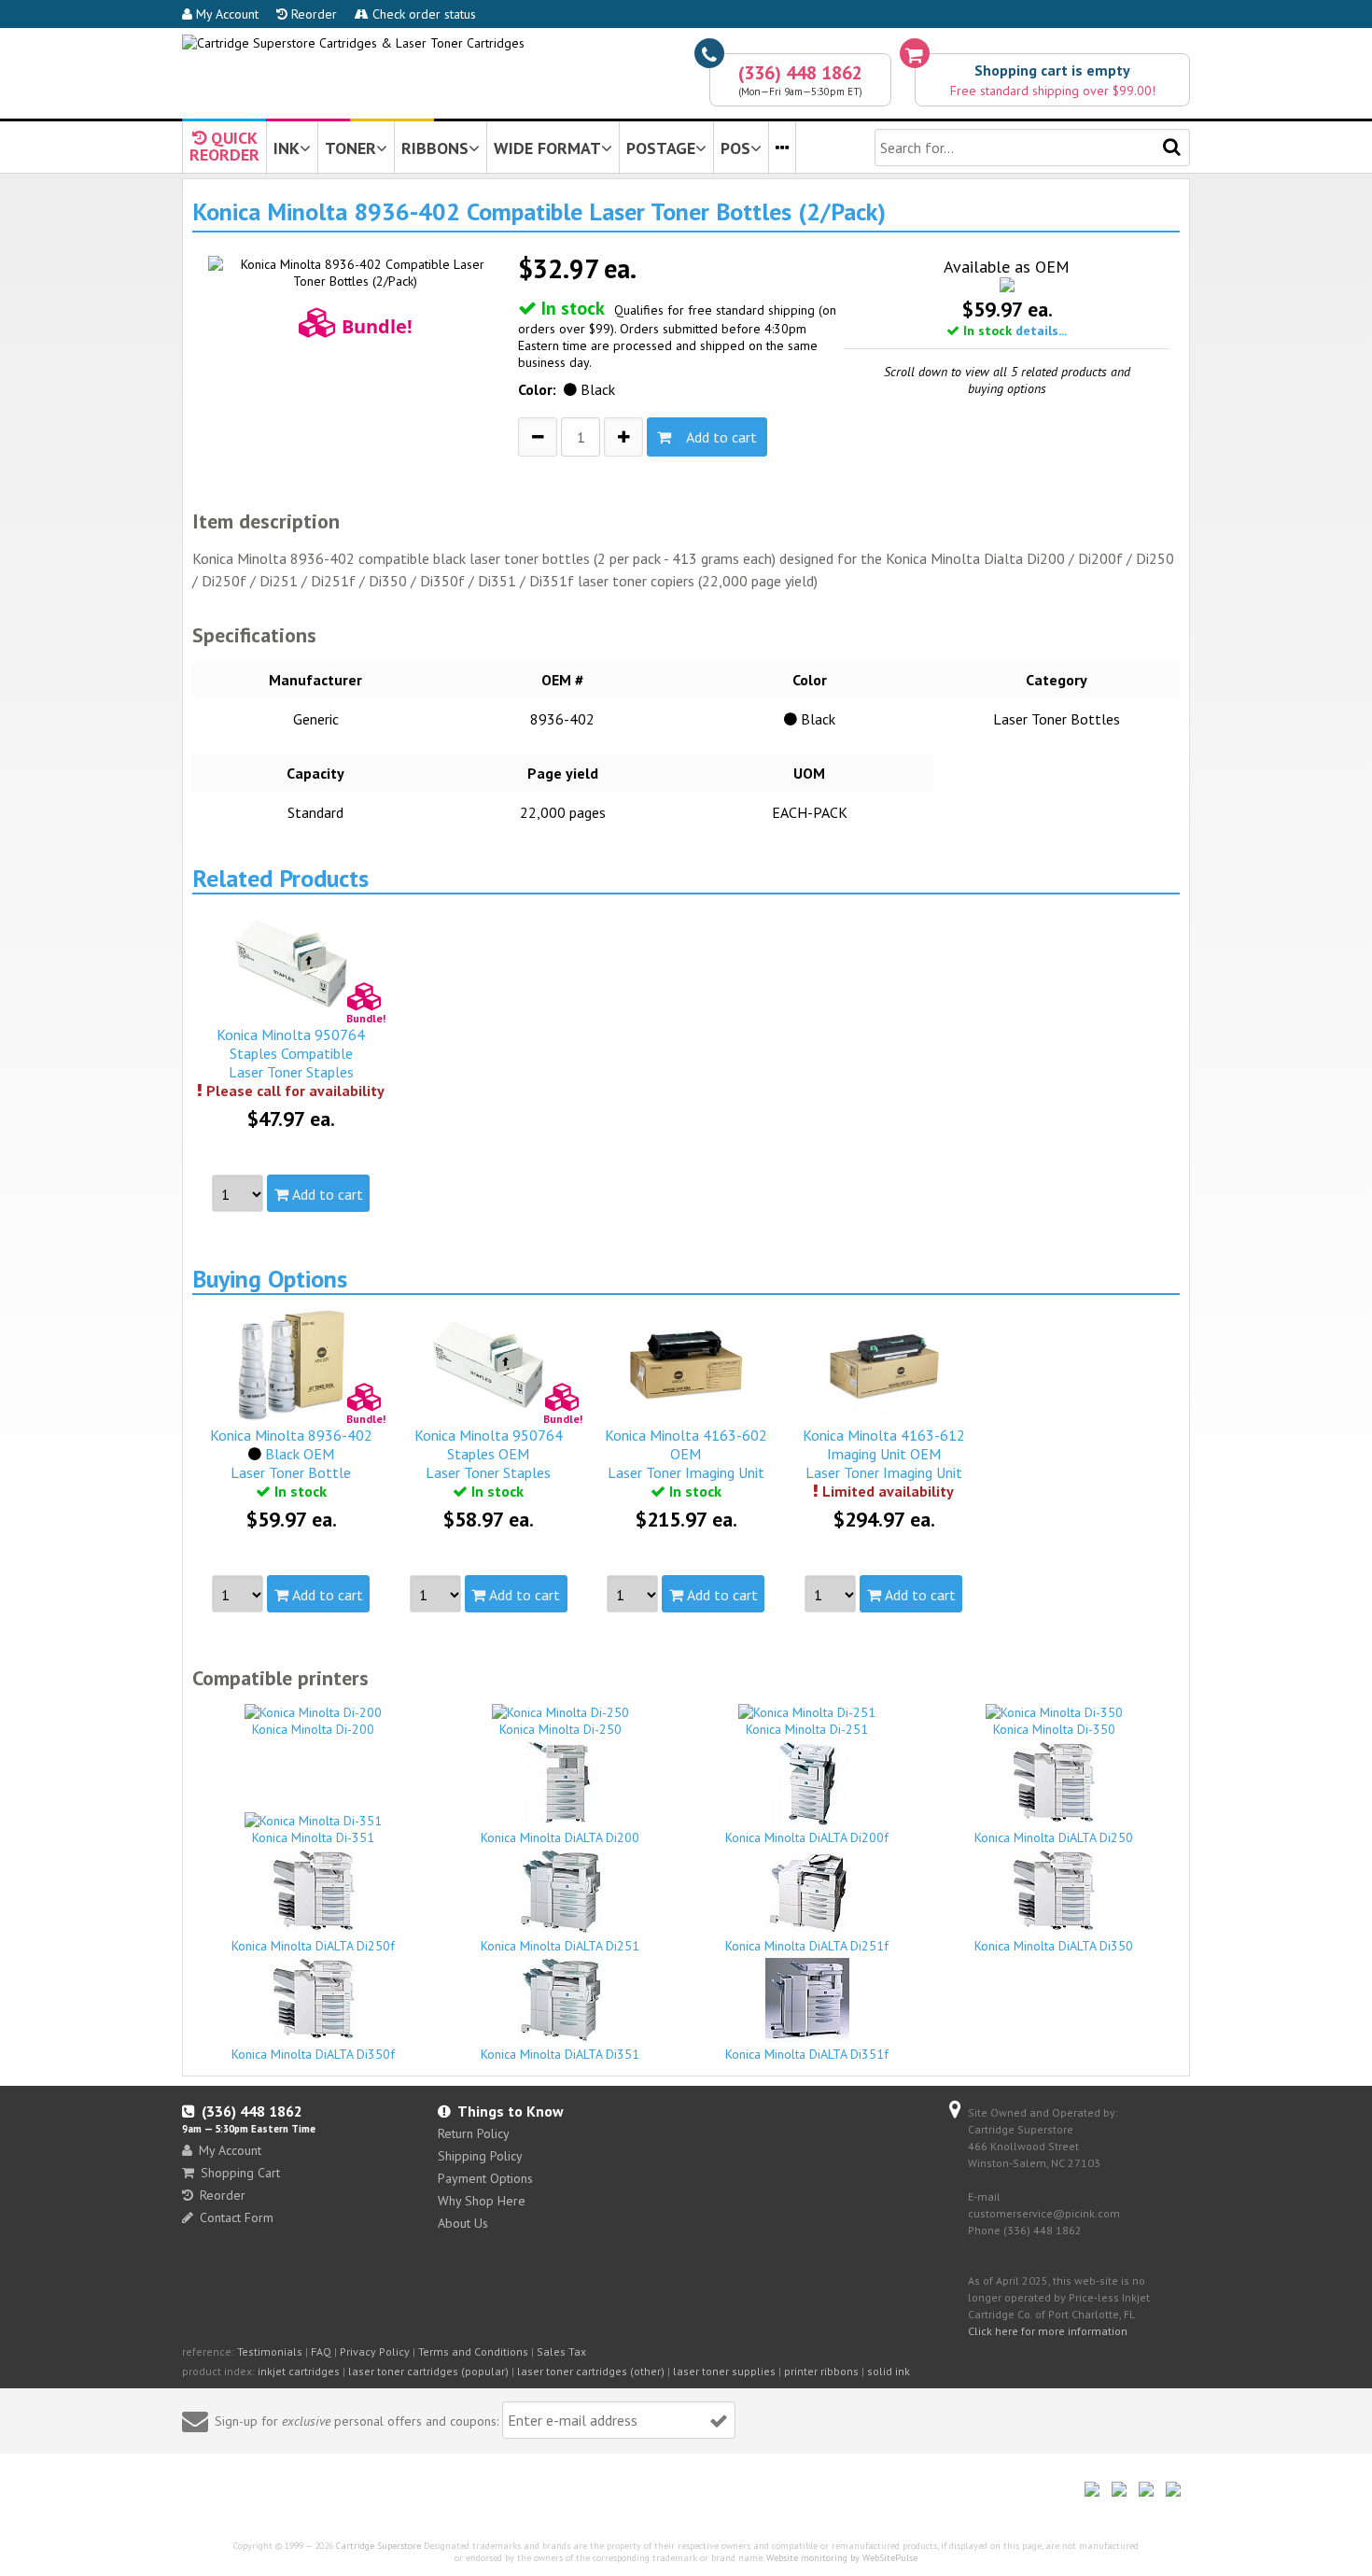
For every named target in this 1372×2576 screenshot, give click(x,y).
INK (287, 148)
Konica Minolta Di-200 (313, 1729)
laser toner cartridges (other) (591, 2371)
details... (1041, 331)
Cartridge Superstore (378, 2546)
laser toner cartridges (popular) (428, 2371)
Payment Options (485, 2178)
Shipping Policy (480, 2156)
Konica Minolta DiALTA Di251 (560, 1946)
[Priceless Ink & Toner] (353, 43)
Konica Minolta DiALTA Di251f (807, 1946)
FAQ (321, 2351)
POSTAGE (661, 148)
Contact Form (237, 2217)
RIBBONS (435, 148)
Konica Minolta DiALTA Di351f (807, 2054)
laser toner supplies (724, 2371)
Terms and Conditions (473, 2351)
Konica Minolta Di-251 (807, 1729)
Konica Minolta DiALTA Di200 (560, 1837)
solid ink (889, 2371)
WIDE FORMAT (547, 148)
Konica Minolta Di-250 (560, 1729)
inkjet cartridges (299, 2371)
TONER (350, 148)
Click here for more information (1048, 2331)
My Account (225, 14)
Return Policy (474, 2133)
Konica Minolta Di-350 (1054, 1729)
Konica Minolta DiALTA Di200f (807, 1837)
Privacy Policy (375, 2351)
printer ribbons (821, 2371)
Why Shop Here (482, 2201)
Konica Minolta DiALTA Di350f (313, 2054)
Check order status (422, 14)
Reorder (312, 14)
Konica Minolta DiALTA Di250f (313, 1946)
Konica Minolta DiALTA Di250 (1054, 1837)
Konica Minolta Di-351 (313, 1837)
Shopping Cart (240, 2173)
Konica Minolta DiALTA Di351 (560, 2054)
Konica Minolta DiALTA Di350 (1054, 1946)
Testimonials (270, 2351)
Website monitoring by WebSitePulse (842, 2558)
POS (735, 148)
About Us (463, 2223)
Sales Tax (561, 2351)
